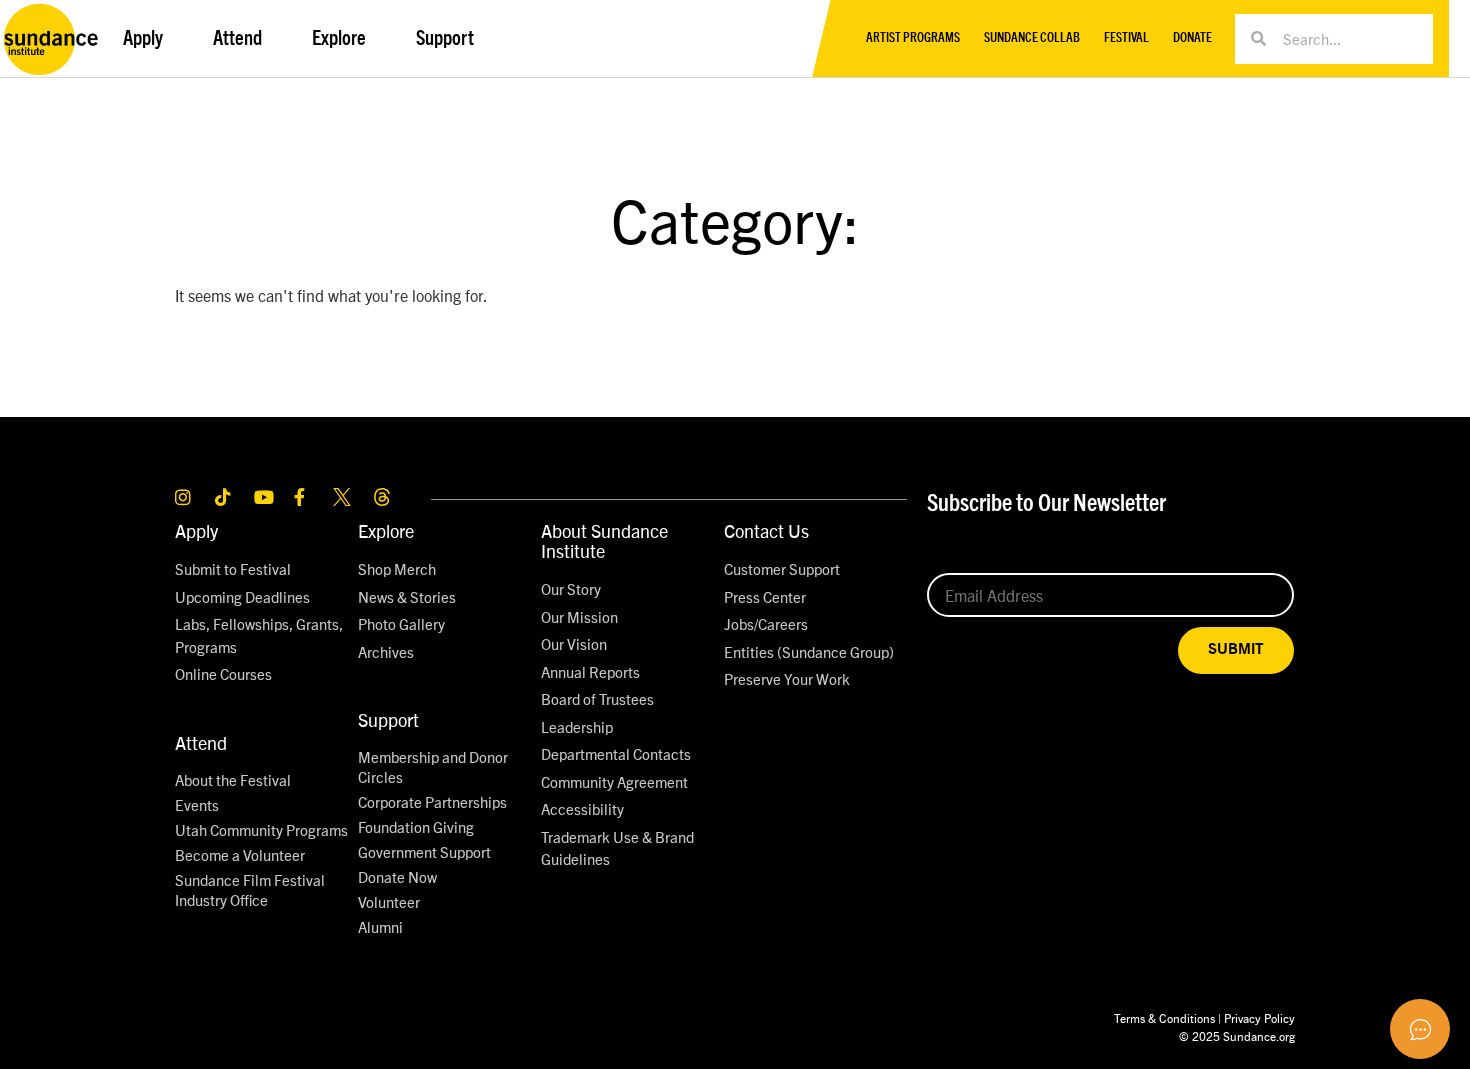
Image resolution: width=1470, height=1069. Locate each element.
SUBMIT (1236, 649)
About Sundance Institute (604, 540)
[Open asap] (1420, 1029)
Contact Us (766, 530)
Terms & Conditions (1164, 1017)
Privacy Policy (1259, 1017)
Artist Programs (913, 38)
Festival (1126, 38)
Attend (201, 742)
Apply (196, 530)
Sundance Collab (1032, 38)
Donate (1192, 38)
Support (388, 719)
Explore (386, 530)
